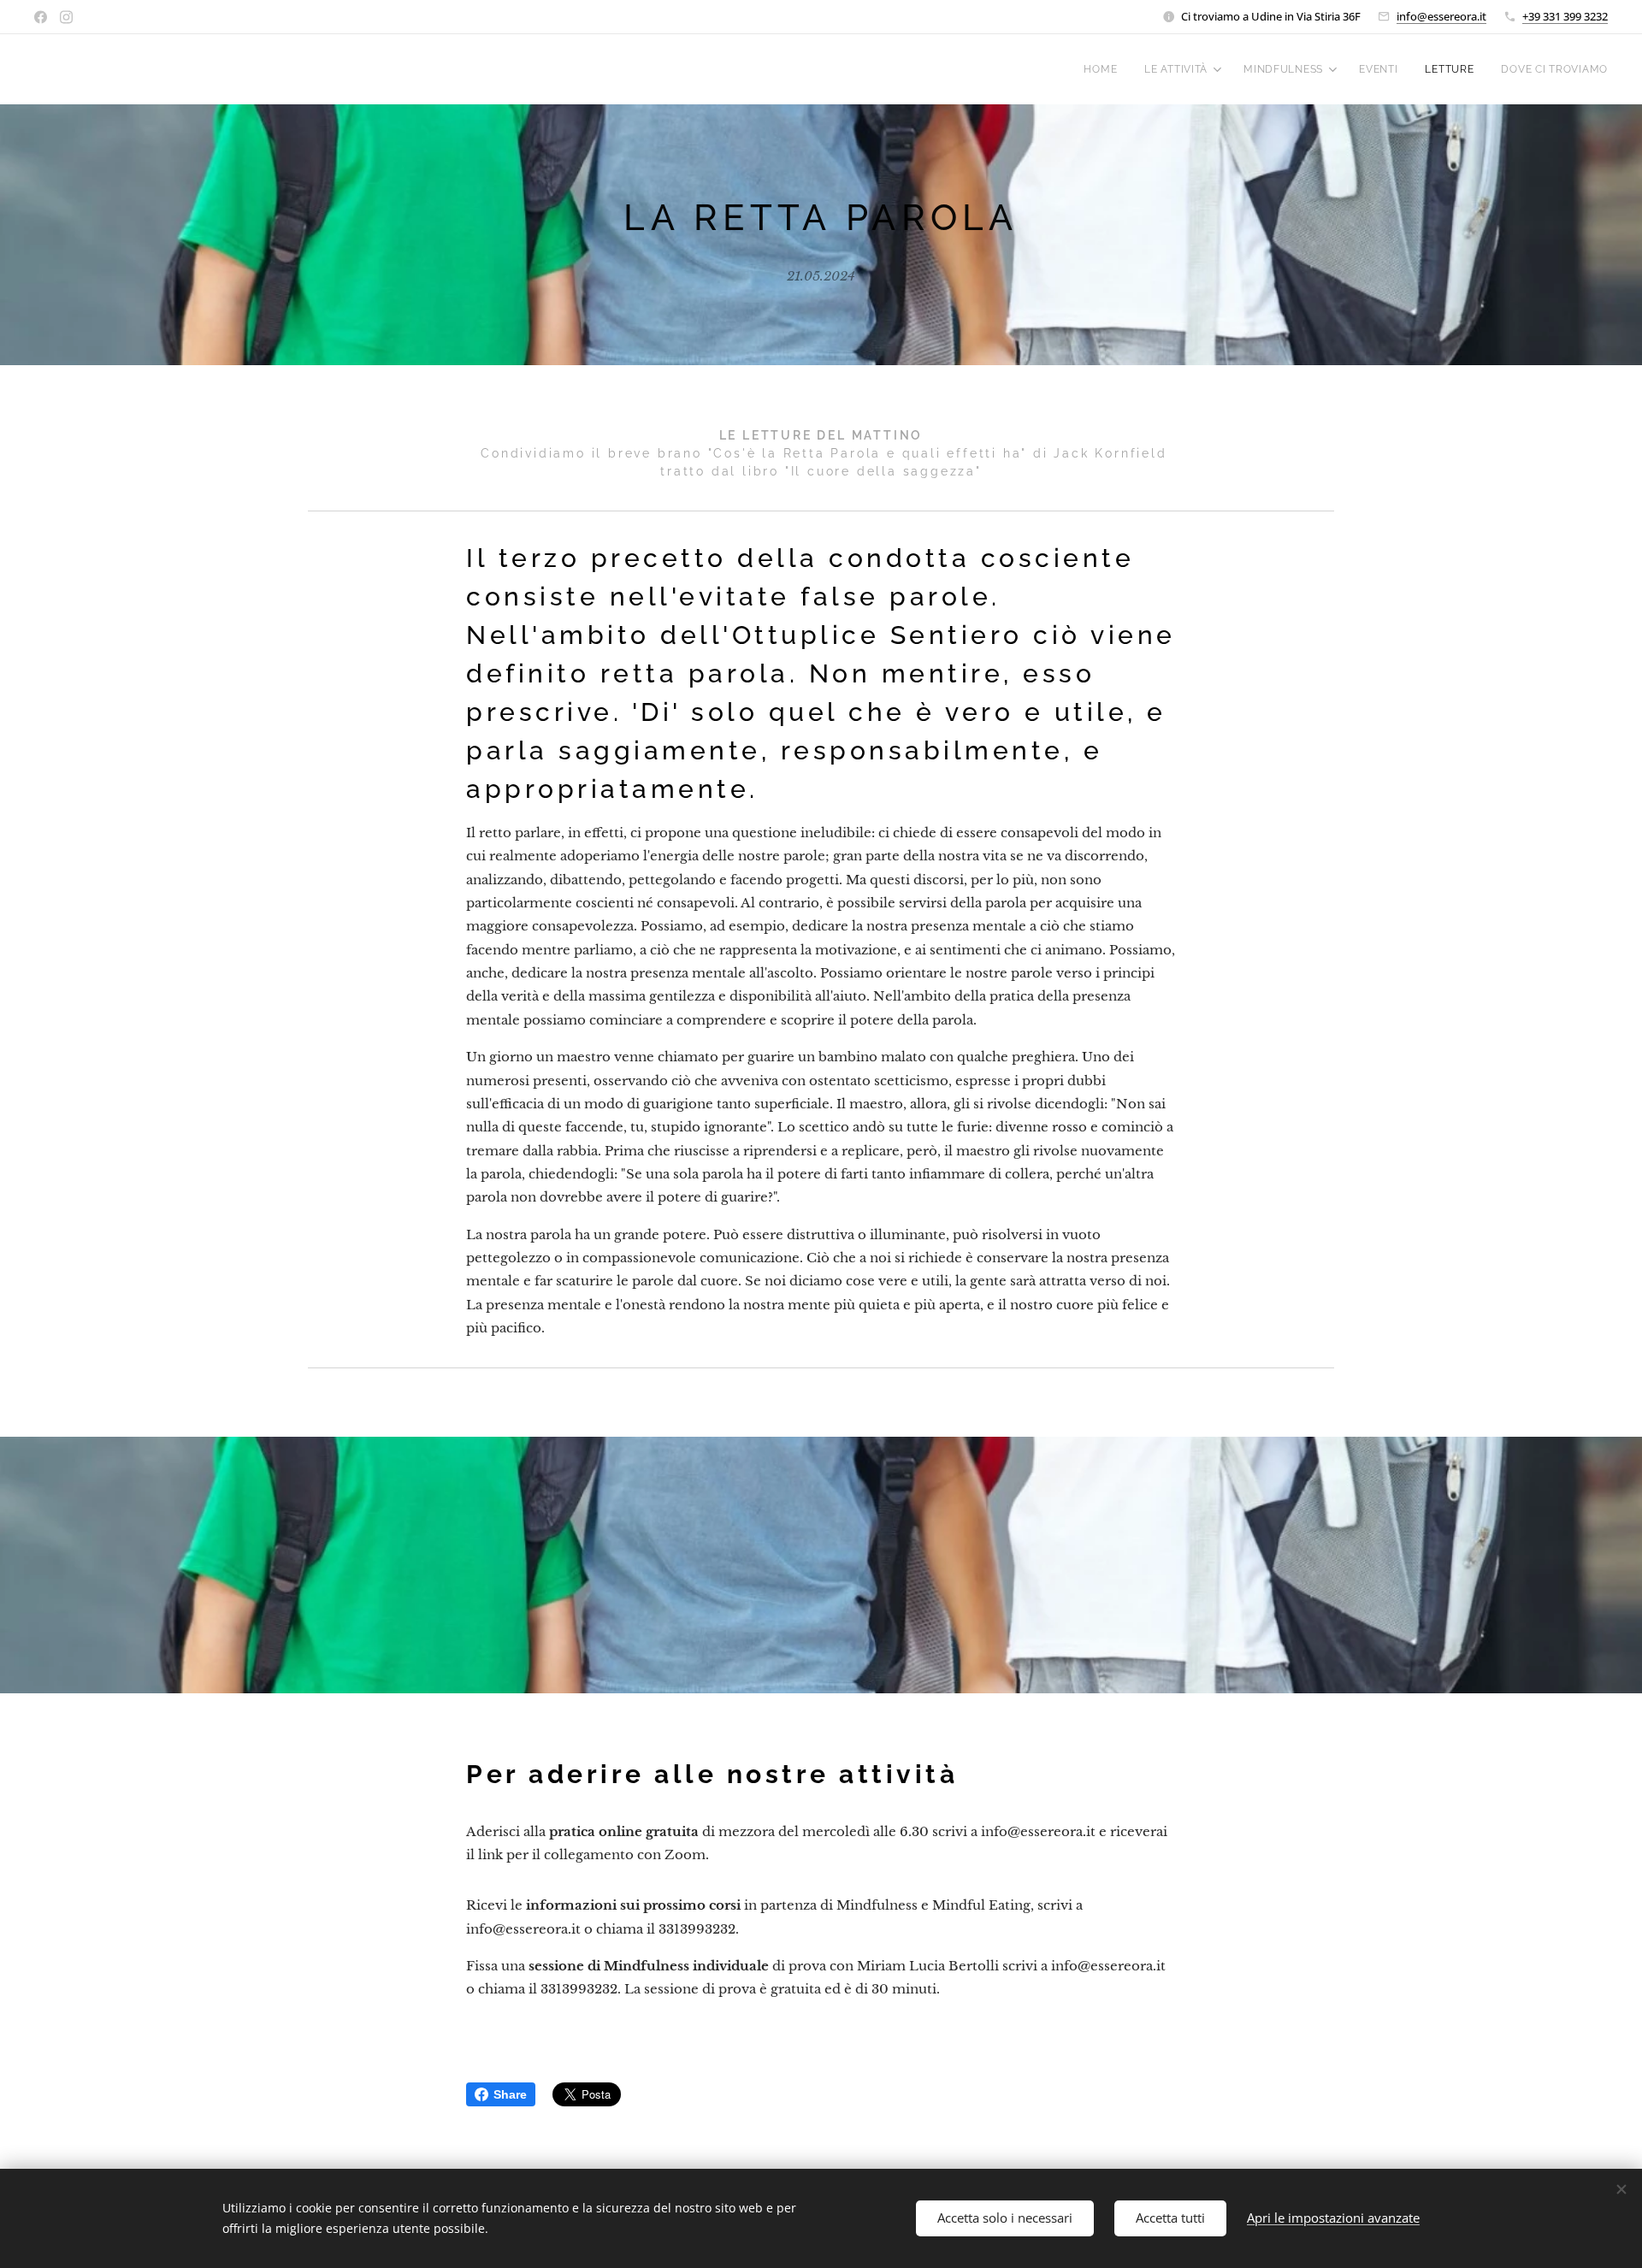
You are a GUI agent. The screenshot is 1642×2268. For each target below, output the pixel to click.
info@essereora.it (1441, 16)
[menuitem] (1105, 69)
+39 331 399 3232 (1565, 16)
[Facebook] (41, 17)
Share (510, 2094)
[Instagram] (66, 17)
